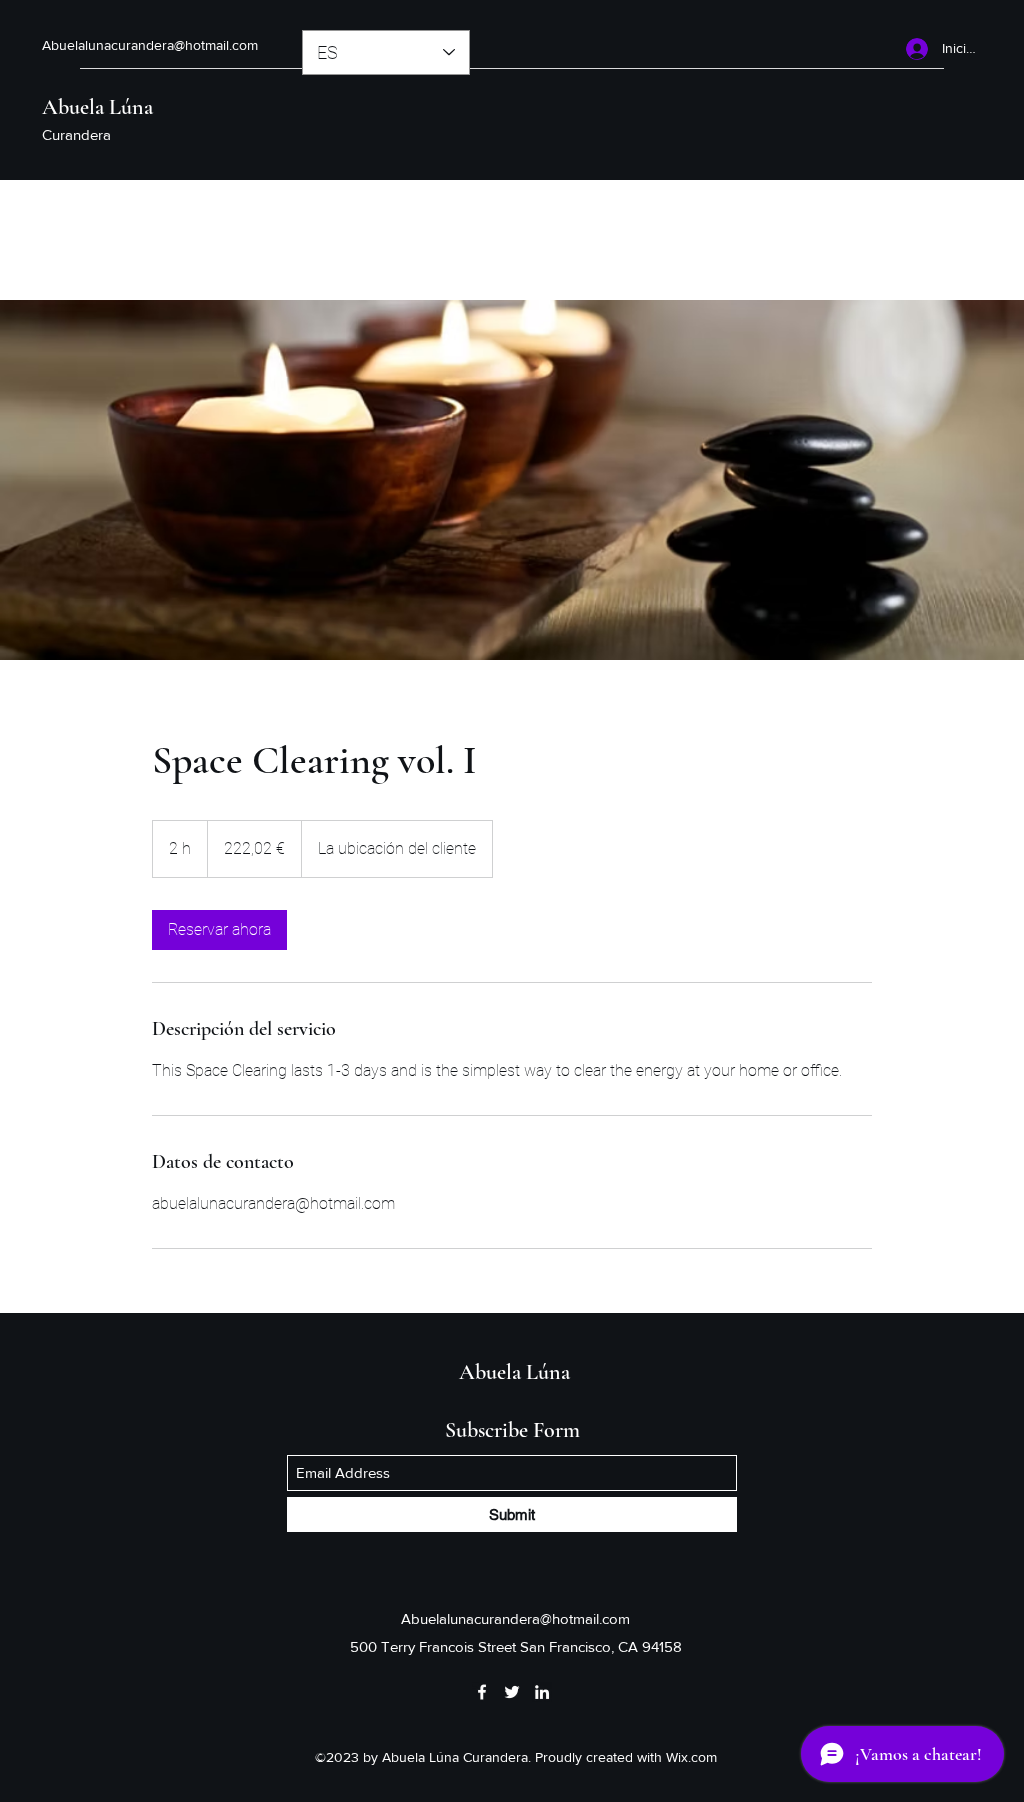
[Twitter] (512, 1692)
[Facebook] (482, 1692)
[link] (219, 930)
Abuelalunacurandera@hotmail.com (150, 45)
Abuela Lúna (97, 107)
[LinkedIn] (542, 1692)
